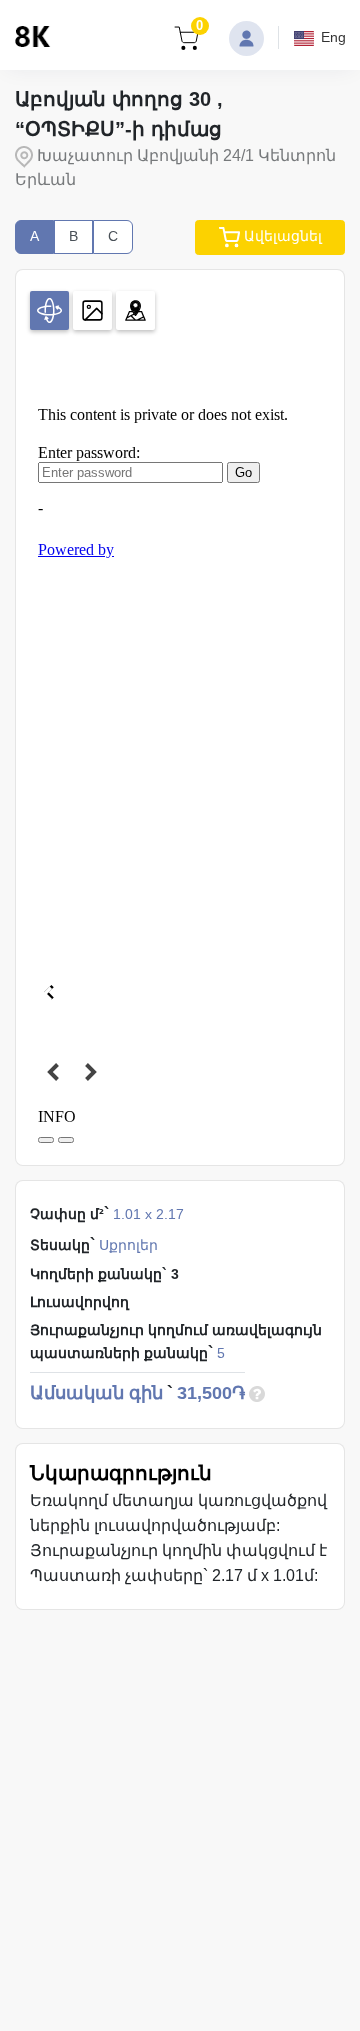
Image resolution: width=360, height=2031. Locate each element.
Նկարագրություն (121, 1473)
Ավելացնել (281, 236)
